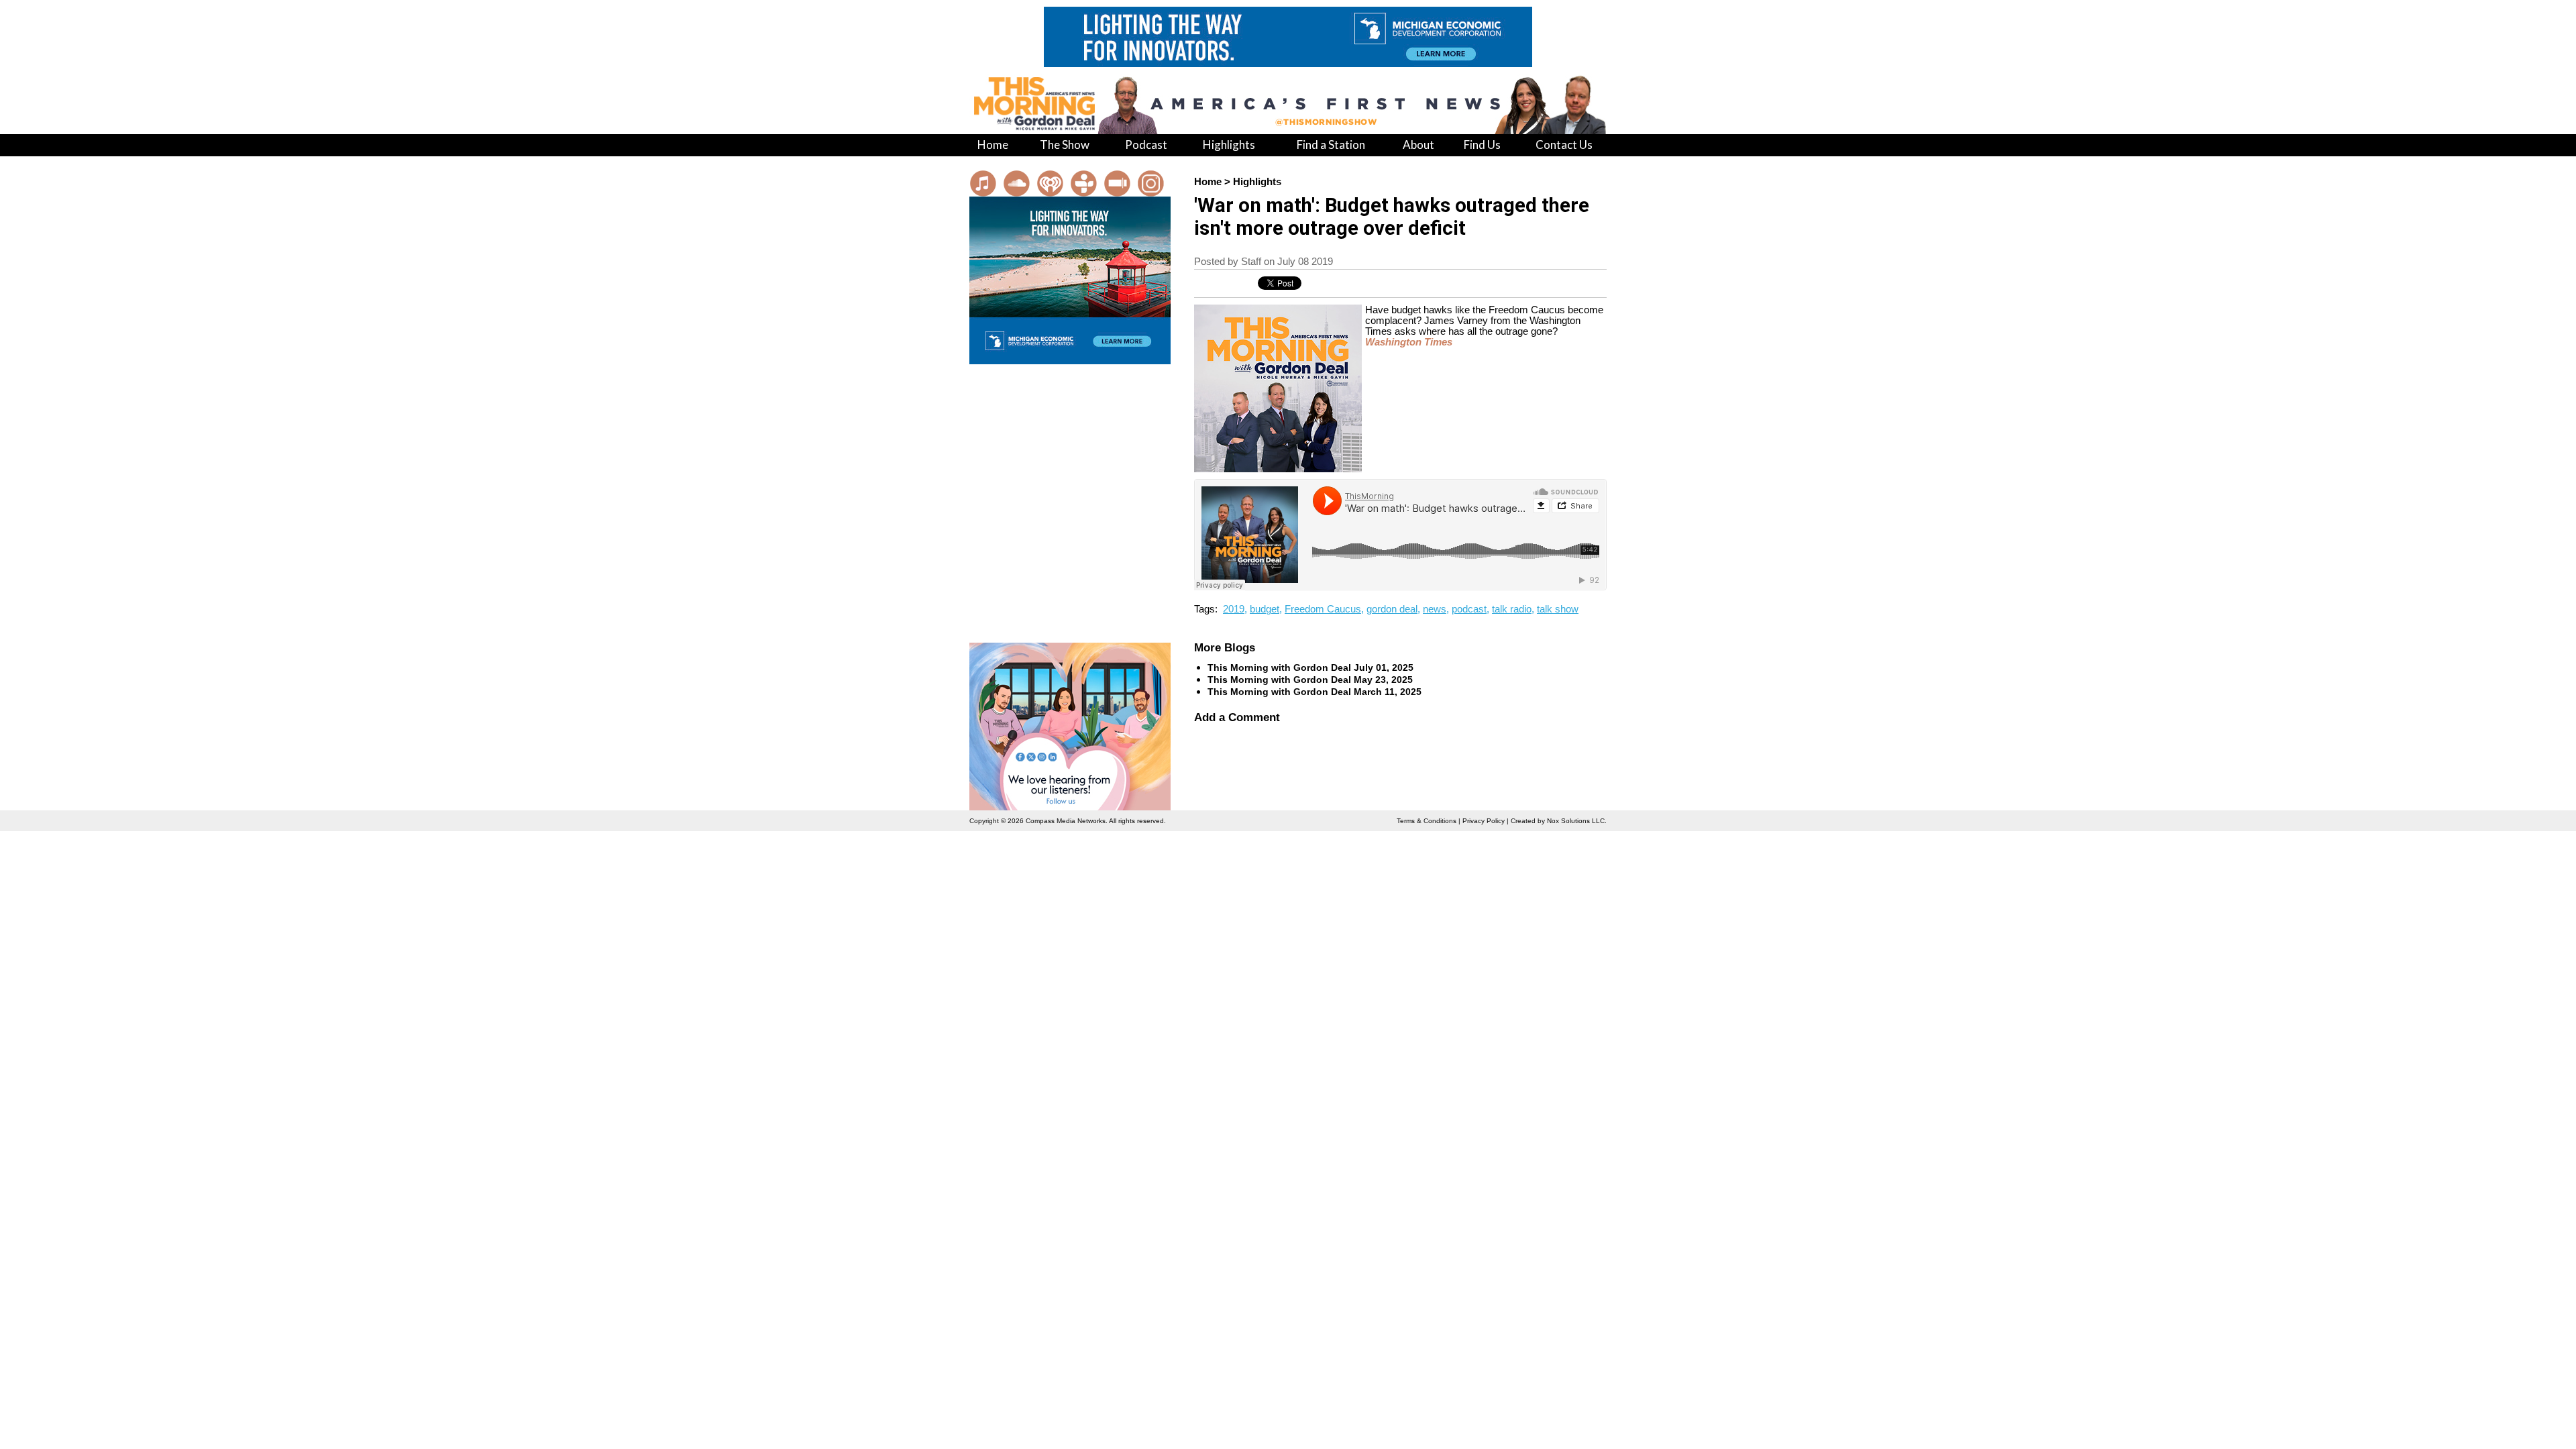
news (1435, 609)
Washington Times (1409, 342)
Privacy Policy (1484, 821)
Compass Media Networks (1066, 821)
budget (1265, 609)
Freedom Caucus (1323, 609)
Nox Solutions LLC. (1577, 821)
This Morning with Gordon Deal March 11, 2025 (1314, 692)
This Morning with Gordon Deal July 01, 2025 (1310, 667)
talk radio (1512, 609)
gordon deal (1392, 609)
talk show (1558, 609)
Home (1208, 182)
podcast (1469, 609)
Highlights (1257, 182)
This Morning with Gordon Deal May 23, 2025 (1310, 680)
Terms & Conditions (1427, 821)
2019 (1234, 609)
